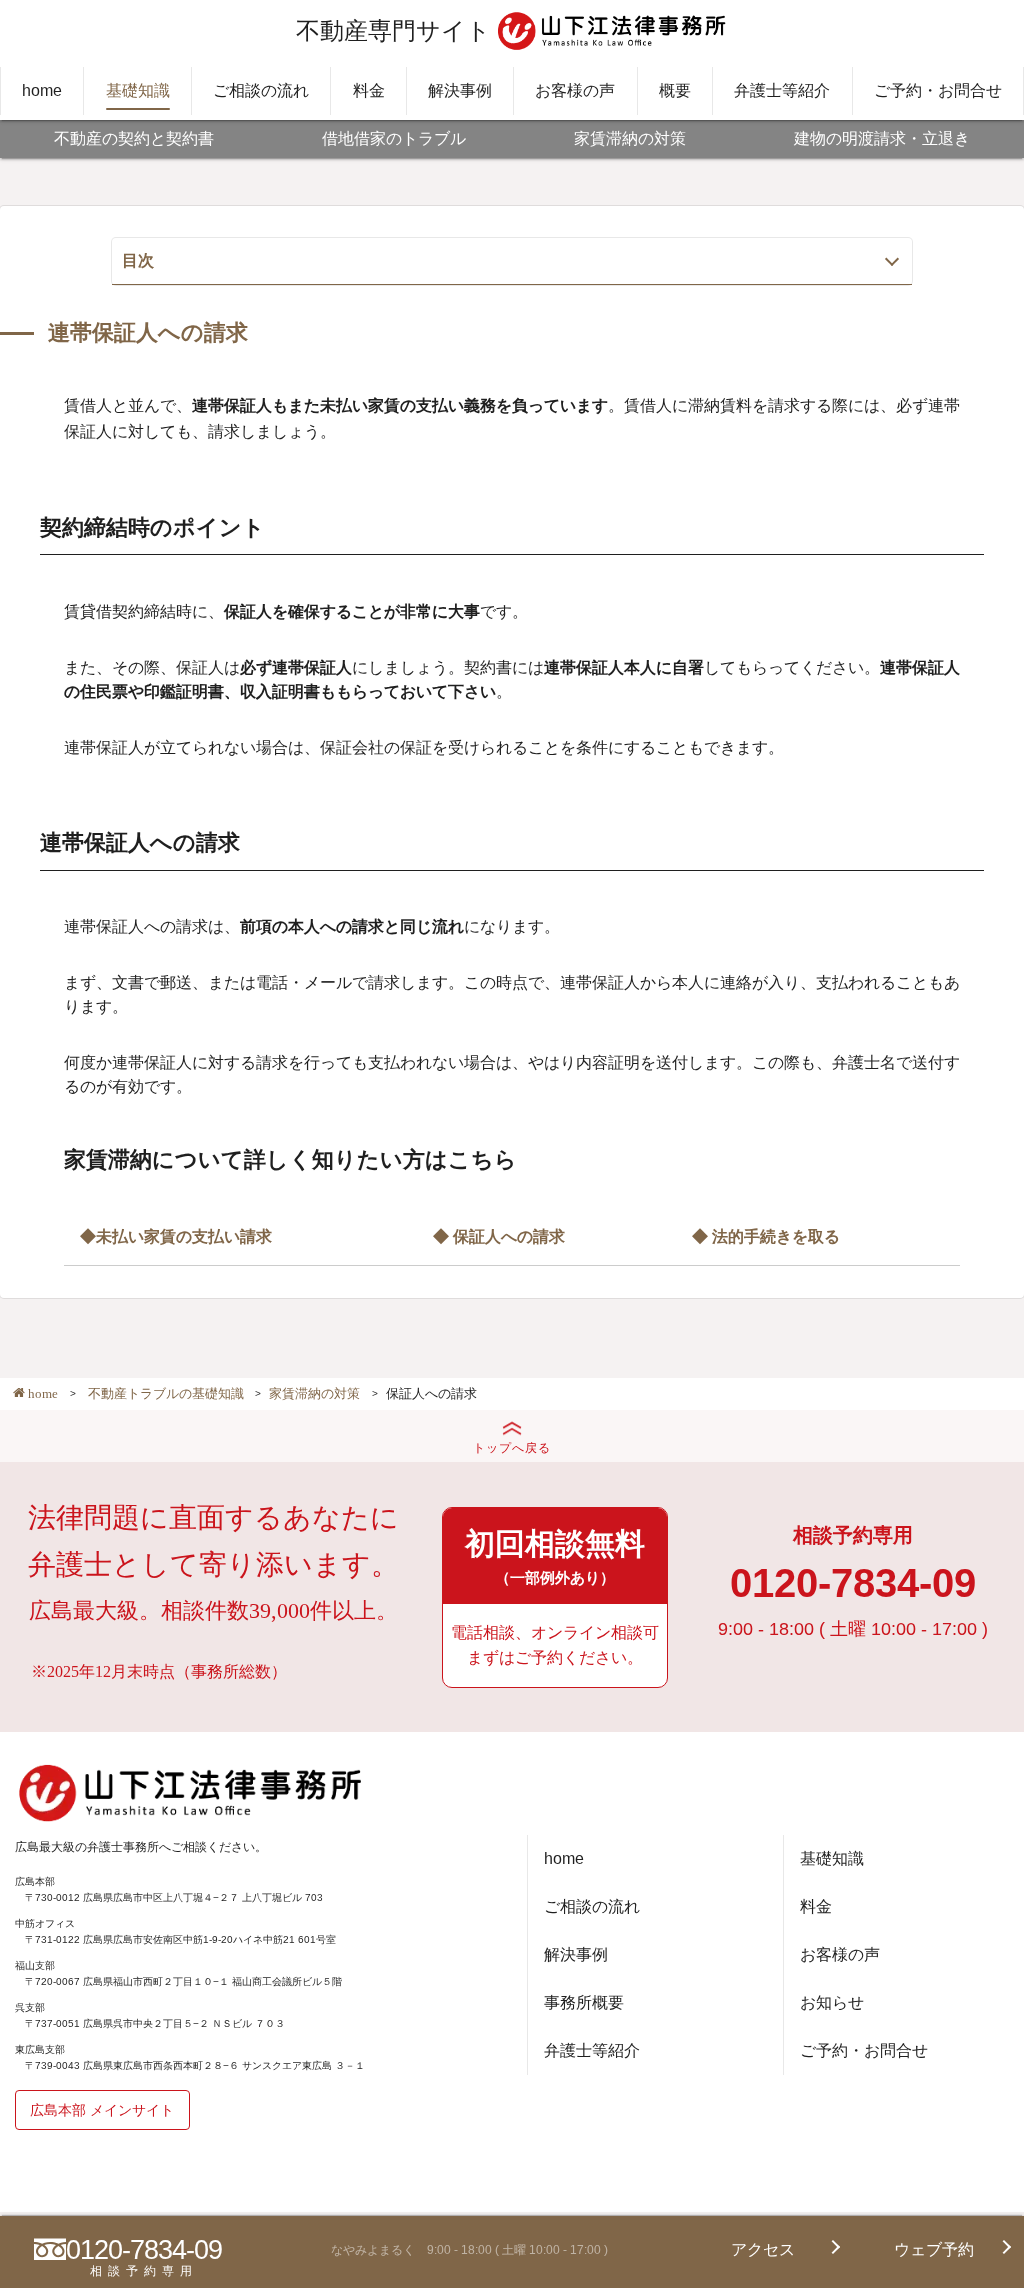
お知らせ (832, 2002)
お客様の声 (575, 90)
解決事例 (460, 90)
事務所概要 (584, 2002)
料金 (369, 90)
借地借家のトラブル (394, 138)
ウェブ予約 (934, 2249)
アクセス (763, 2249)
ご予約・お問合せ (938, 90)
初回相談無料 (555, 1556)
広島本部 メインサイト (102, 2110)
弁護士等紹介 (782, 90)
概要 (675, 90)
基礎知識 (138, 90)
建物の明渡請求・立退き (882, 138)
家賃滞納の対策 (630, 138)
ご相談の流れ (261, 90)
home (42, 90)
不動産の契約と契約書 (134, 138)
